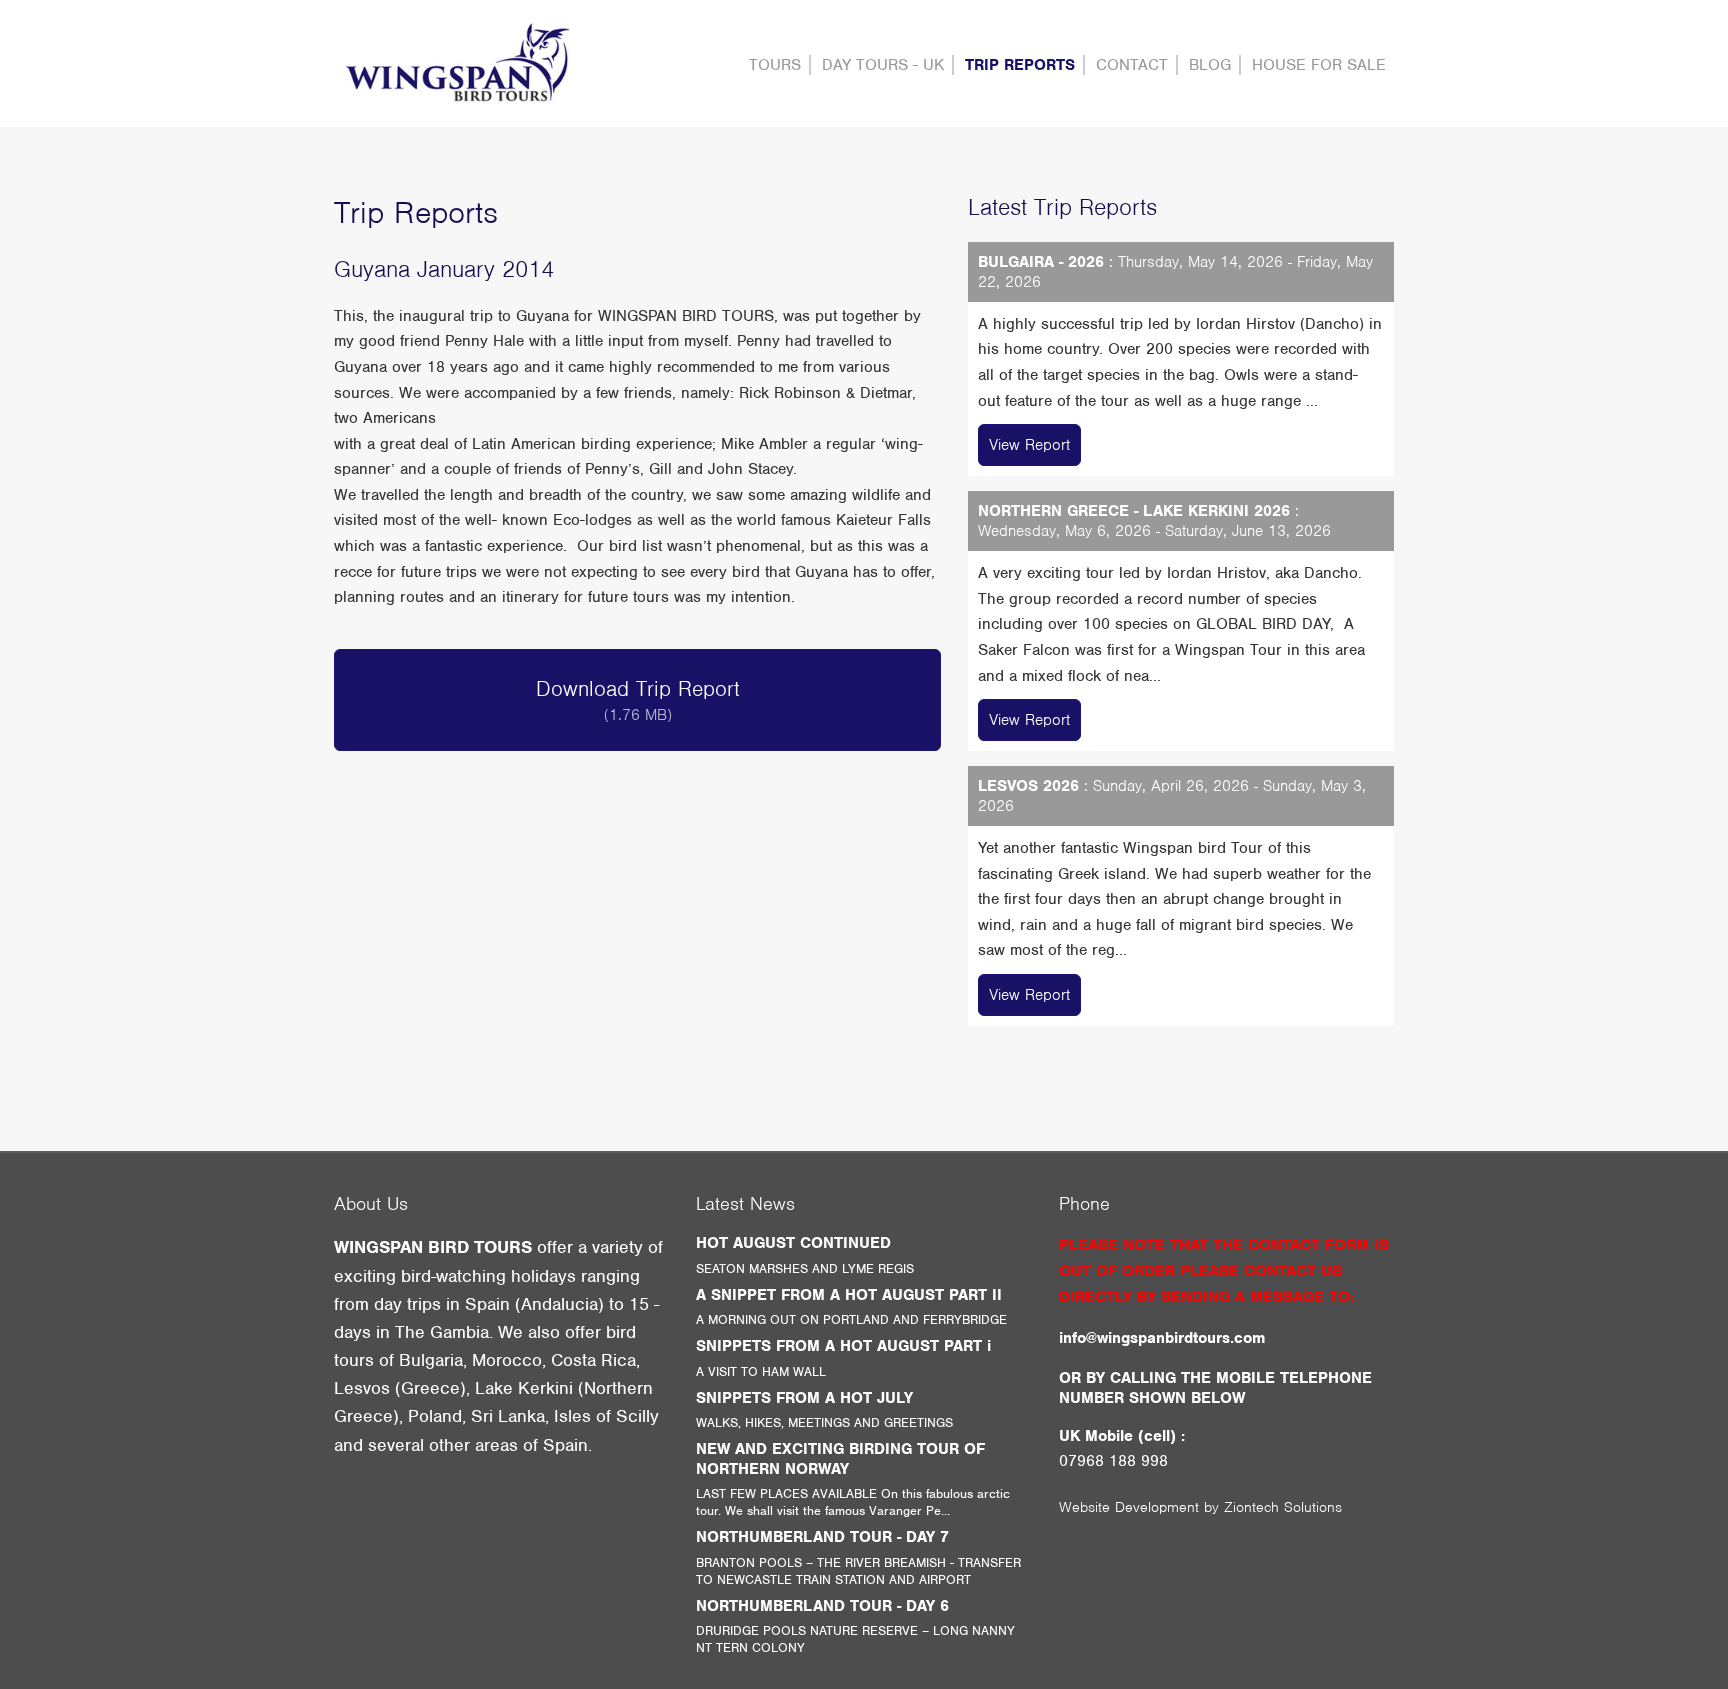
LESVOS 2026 (1028, 786)
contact (1132, 65)
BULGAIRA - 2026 (1041, 262)
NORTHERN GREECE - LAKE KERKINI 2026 (1134, 511)
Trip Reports (1020, 65)
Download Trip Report (638, 700)
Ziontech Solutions (1283, 1507)
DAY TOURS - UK (883, 65)
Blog (1210, 65)
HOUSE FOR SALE (1319, 65)
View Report (1029, 445)
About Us (371, 1203)
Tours (775, 65)
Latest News (745, 1203)
